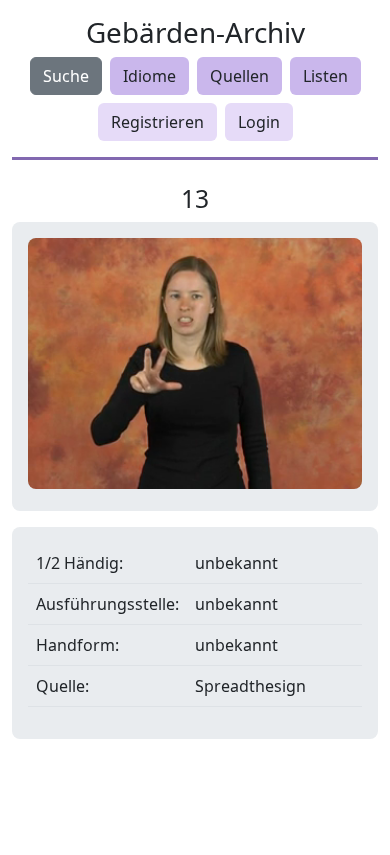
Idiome (149, 76)
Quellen (239, 76)
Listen (325, 76)
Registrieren (157, 122)
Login (259, 122)
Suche (66, 76)
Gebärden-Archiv (195, 32)
